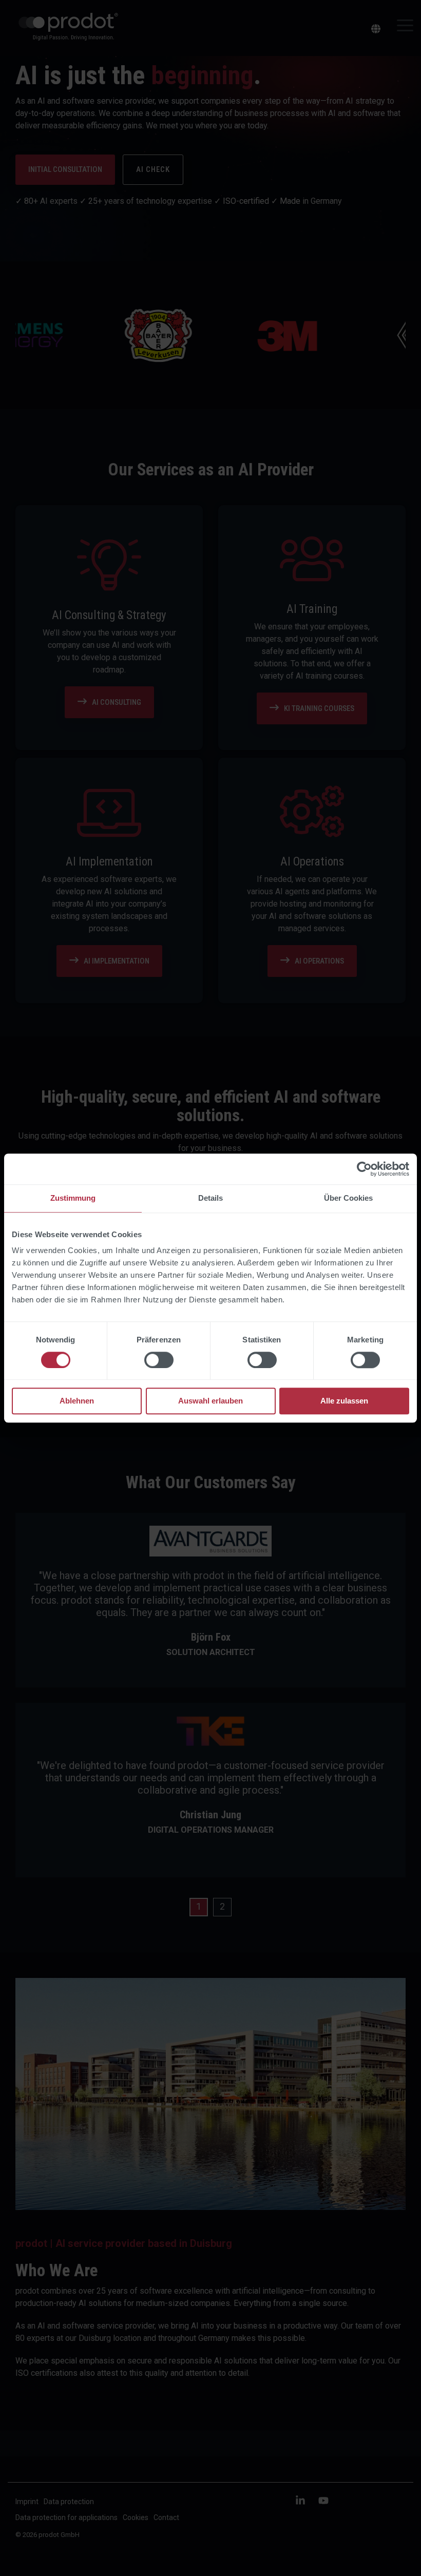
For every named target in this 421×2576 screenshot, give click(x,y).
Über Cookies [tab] (348, 1198)
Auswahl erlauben (210, 1401)
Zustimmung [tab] (73, 1198)
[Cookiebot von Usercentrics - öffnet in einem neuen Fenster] (364, 1169)
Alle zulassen (344, 1401)
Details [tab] (210, 1198)
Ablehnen (77, 1401)
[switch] (159, 1360)
